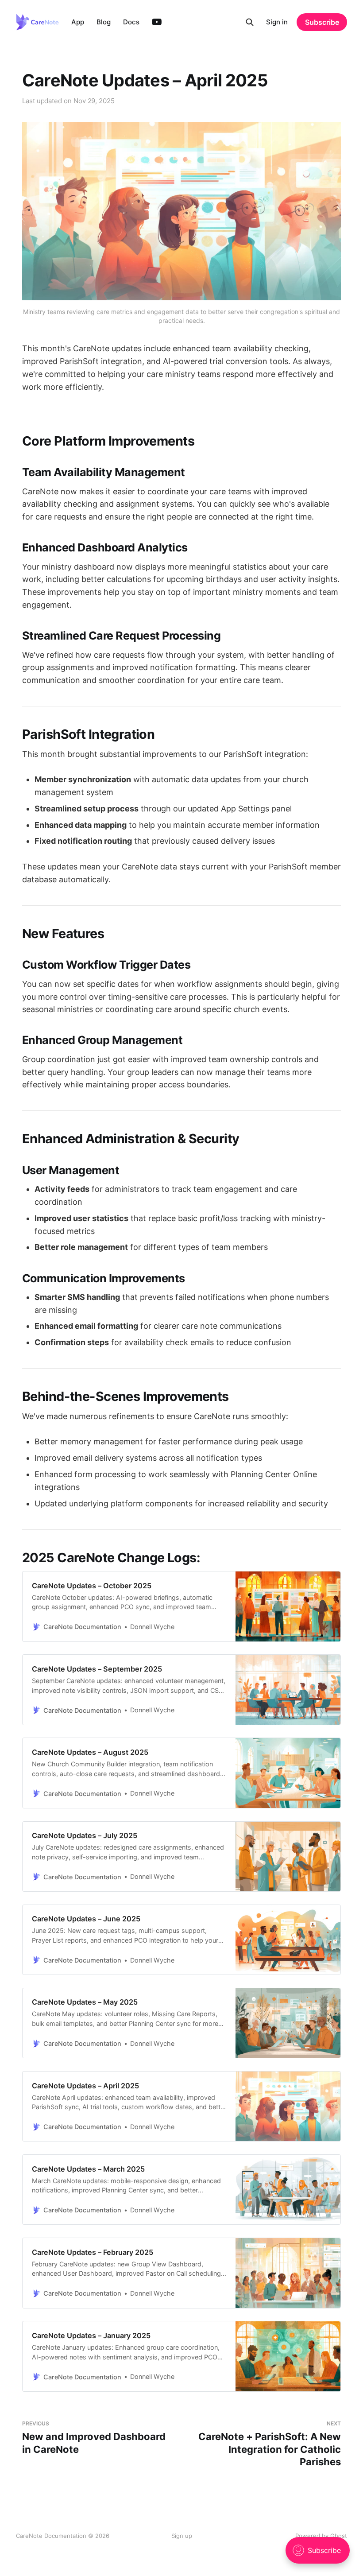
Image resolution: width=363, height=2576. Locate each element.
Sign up (182, 2536)
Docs (131, 22)
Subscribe (322, 22)
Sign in (277, 22)
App (78, 22)
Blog (104, 22)
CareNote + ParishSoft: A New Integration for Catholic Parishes (270, 2444)
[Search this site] (250, 22)
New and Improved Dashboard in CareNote (94, 2438)
